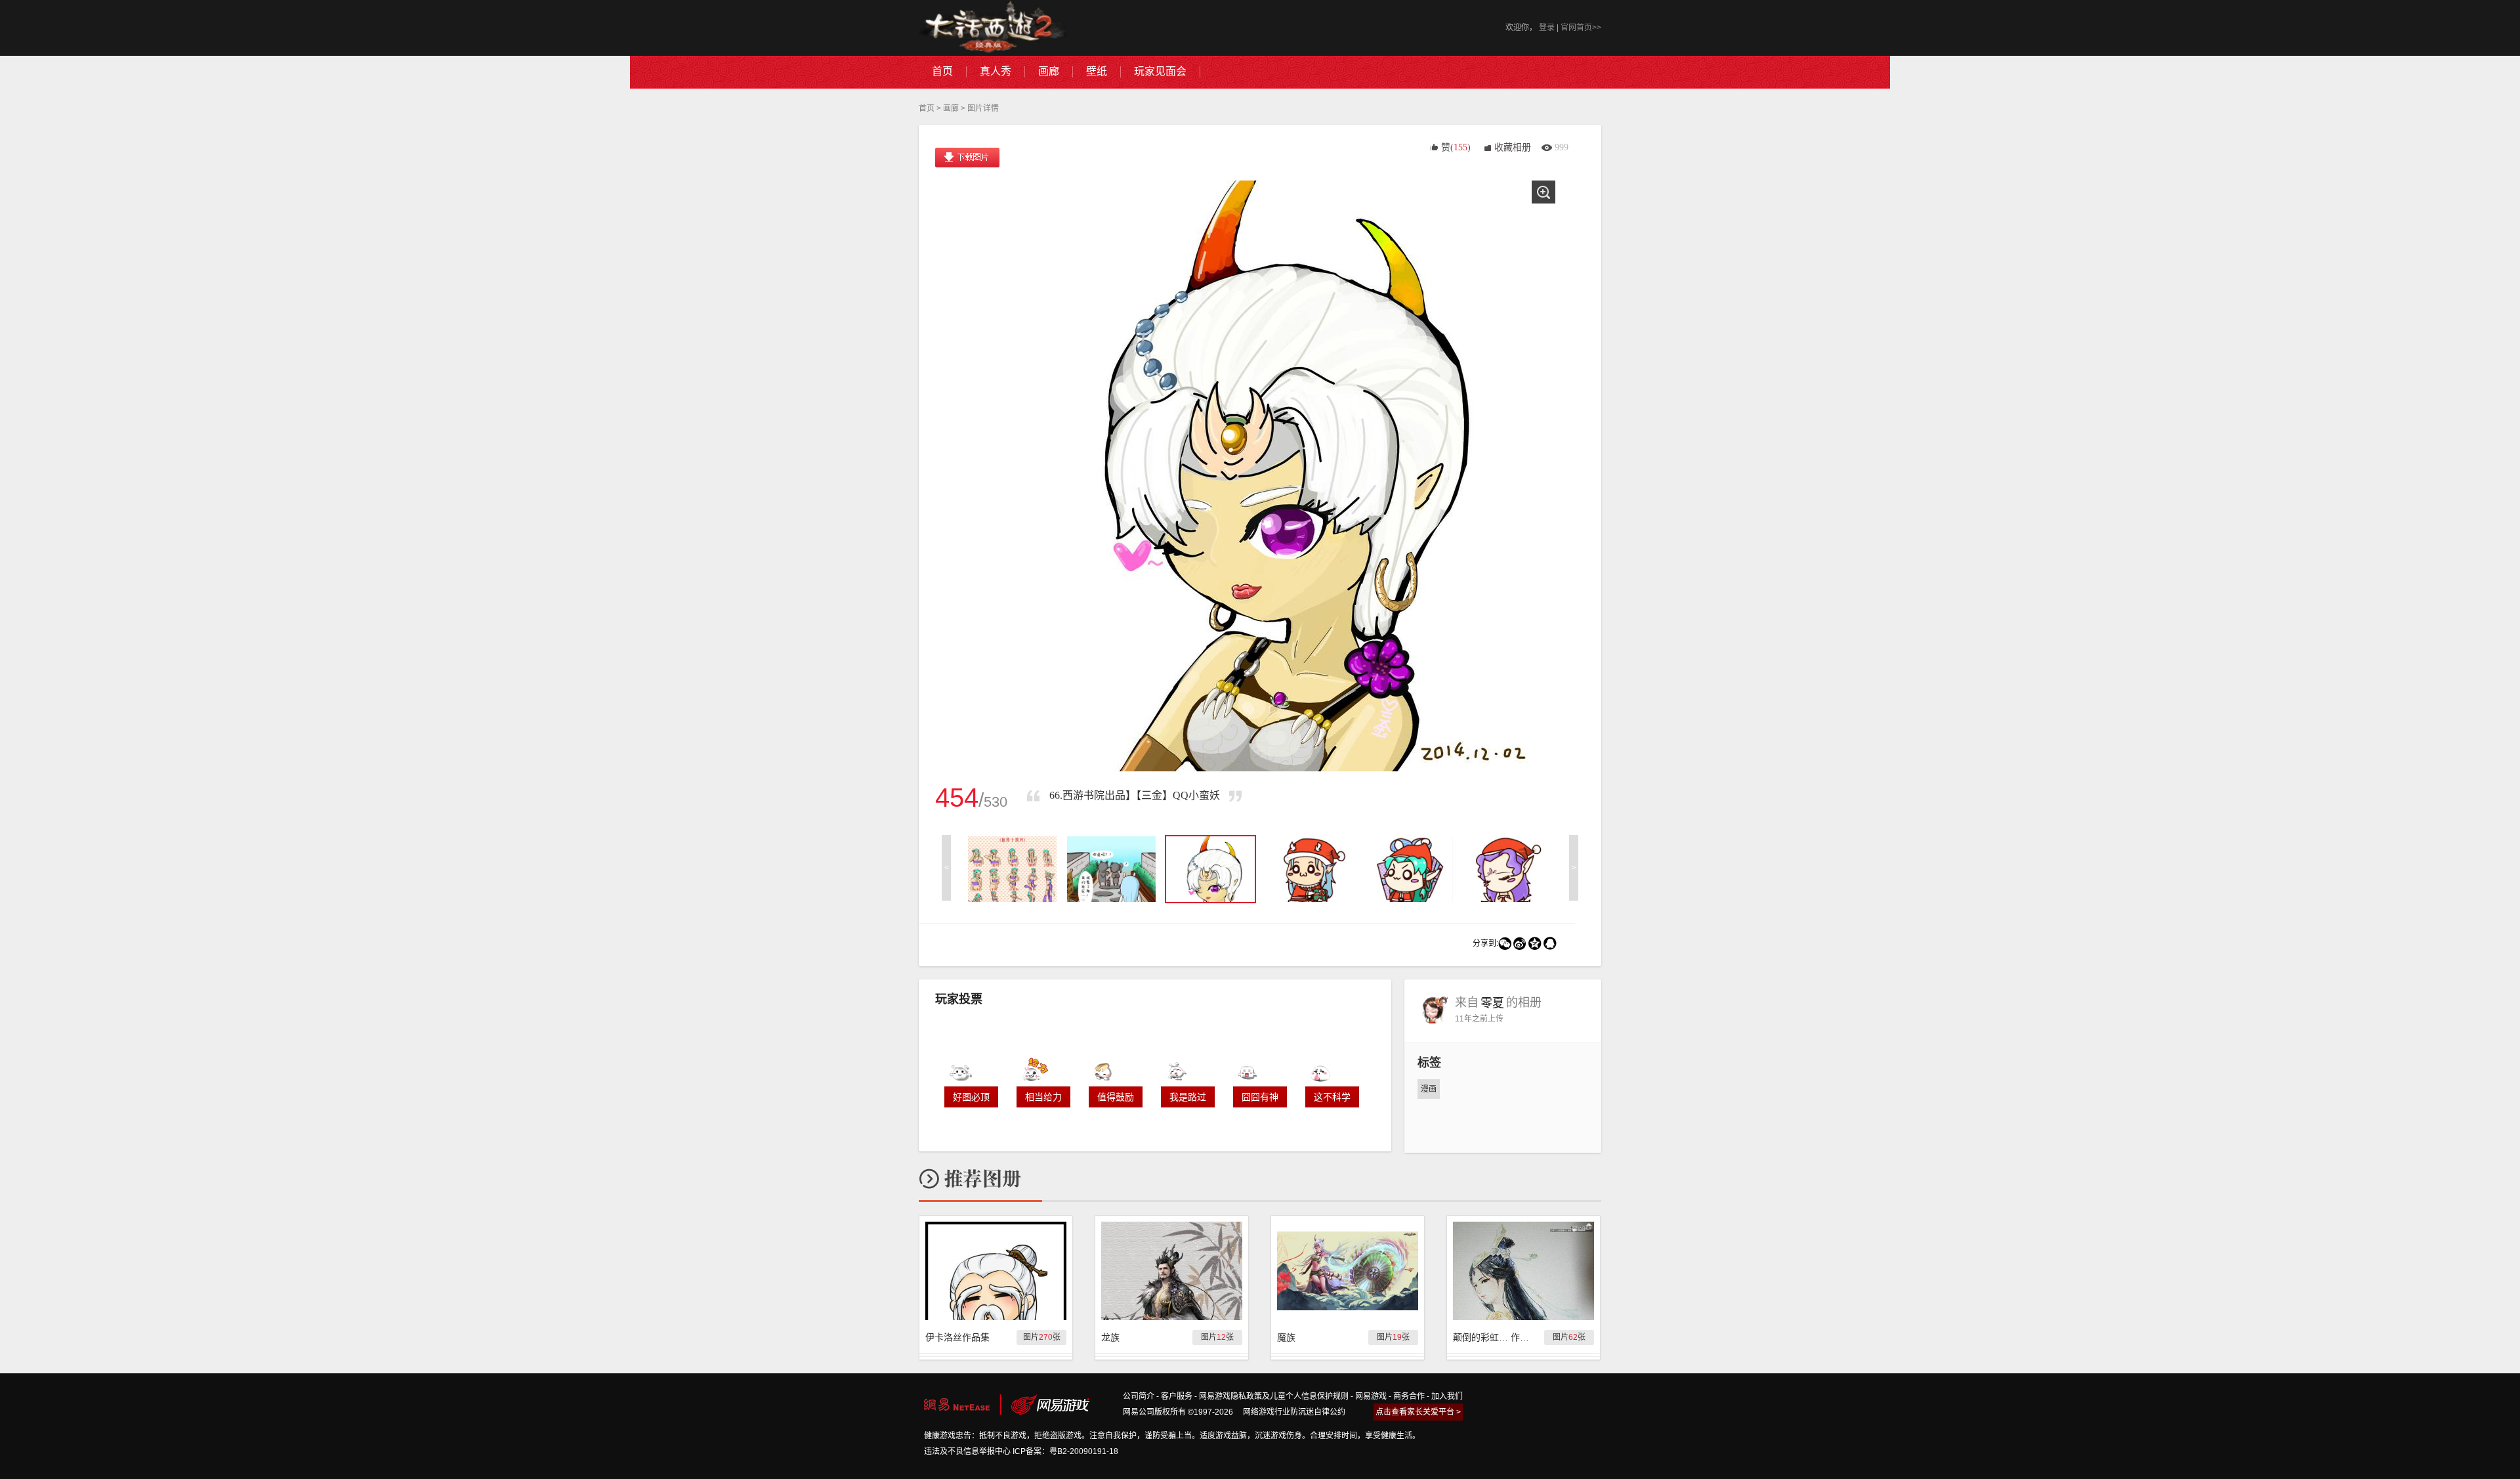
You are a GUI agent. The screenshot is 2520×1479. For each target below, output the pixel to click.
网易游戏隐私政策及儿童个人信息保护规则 (1274, 1396)
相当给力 (1043, 1097)
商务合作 (1409, 1396)
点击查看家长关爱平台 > (1418, 1412)
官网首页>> (1581, 28)
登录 (1547, 28)
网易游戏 (1371, 1396)
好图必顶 (971, 1097)
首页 (927, 108)
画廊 (951, 108)
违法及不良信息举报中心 (967, 1451)
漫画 (1429, 1089)
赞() (1456, 147)
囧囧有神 (1260, 1097)
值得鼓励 (1116, 1097)
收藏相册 (1513, 147)
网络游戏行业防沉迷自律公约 (1294, 1412)
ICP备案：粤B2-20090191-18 (1065, 1451)
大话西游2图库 (993, 28)
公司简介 (1139, 1396)
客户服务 (1177, 1396)
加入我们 (1447, 1396)
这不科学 (1332, 1097)
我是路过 (1188, 1097)
